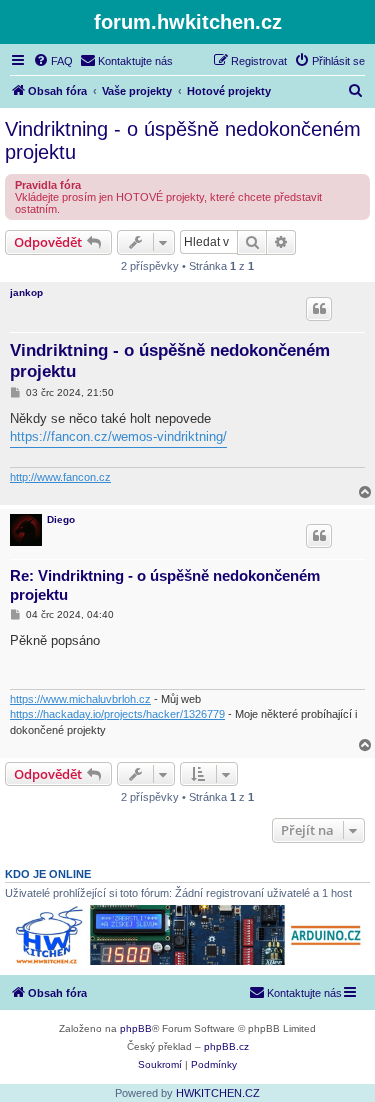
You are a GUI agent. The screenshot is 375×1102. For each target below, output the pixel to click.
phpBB (136, 1028)
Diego (61, 519)
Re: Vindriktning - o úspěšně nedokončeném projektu (165, 585)
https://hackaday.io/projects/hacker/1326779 (117, 714)
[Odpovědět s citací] (319, 309)
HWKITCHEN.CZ (218, 1093)
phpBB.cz (226, 1046)
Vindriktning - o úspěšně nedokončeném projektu (183, 140)
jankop (26, 292)
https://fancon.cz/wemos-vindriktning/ (118, 436)
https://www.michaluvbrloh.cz (80, 699)
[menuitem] (53, 61)
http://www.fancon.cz (60, 477)
